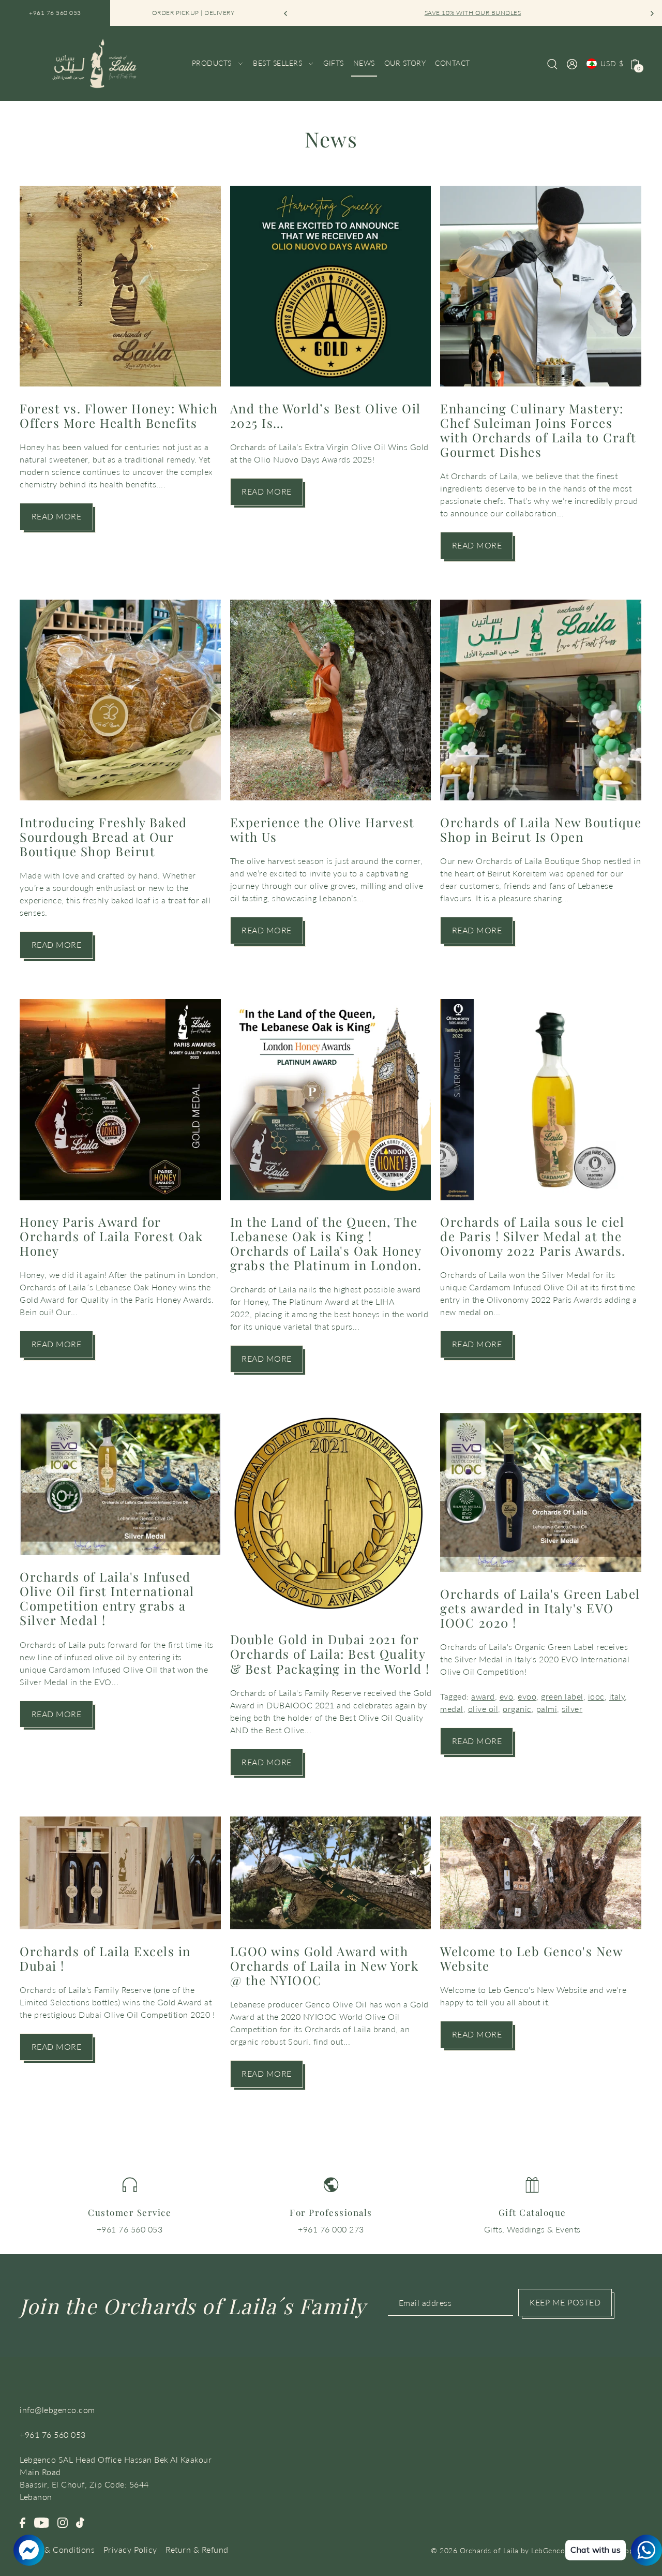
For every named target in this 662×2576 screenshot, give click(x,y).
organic (517, 1709)
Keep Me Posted (565, 2302)
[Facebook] (22, 2522)
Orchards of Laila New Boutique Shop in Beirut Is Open (541, 829)
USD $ (612, 63)
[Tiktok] (80, 2522)
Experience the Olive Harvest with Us (322, 829)
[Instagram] (63, 2522)
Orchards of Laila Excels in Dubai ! (105, 1958)
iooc (596, 1696)
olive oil (483, 1709)
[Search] (553, 63)
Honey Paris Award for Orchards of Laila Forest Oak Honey (111, 1236)
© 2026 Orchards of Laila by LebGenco (498, 2550)
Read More (57, 516)
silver (572, 1709)
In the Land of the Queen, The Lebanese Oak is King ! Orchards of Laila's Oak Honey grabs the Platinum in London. (326, 1243)
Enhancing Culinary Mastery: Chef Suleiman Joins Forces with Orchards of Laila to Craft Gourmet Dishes (538, 430)
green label (562, 1696)
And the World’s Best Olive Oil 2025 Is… (326, 415)
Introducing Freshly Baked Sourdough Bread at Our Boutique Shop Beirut (103, 837)
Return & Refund (197, 2549)
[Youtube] (42, 2522)
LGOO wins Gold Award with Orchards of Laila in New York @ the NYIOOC (325, 1965)
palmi (547, 1709)
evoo (527, 1696)
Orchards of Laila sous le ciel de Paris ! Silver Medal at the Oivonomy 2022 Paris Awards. (533, 1236)
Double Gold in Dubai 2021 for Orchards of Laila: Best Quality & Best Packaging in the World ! (330, 1654)
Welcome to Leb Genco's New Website (531, 1958)
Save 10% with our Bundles (469, 13)
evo (507, 1696)
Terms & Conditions (57, 2549)
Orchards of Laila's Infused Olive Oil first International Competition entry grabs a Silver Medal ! (107, 1598)
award (483, 1696)
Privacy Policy (130, 2549)
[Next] (652, 13)
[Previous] (286, 13)
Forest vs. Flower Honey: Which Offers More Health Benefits (119, 415)
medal (452, 1709)
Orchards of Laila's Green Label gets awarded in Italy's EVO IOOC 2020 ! (540, 1608)
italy (617, 1696)
